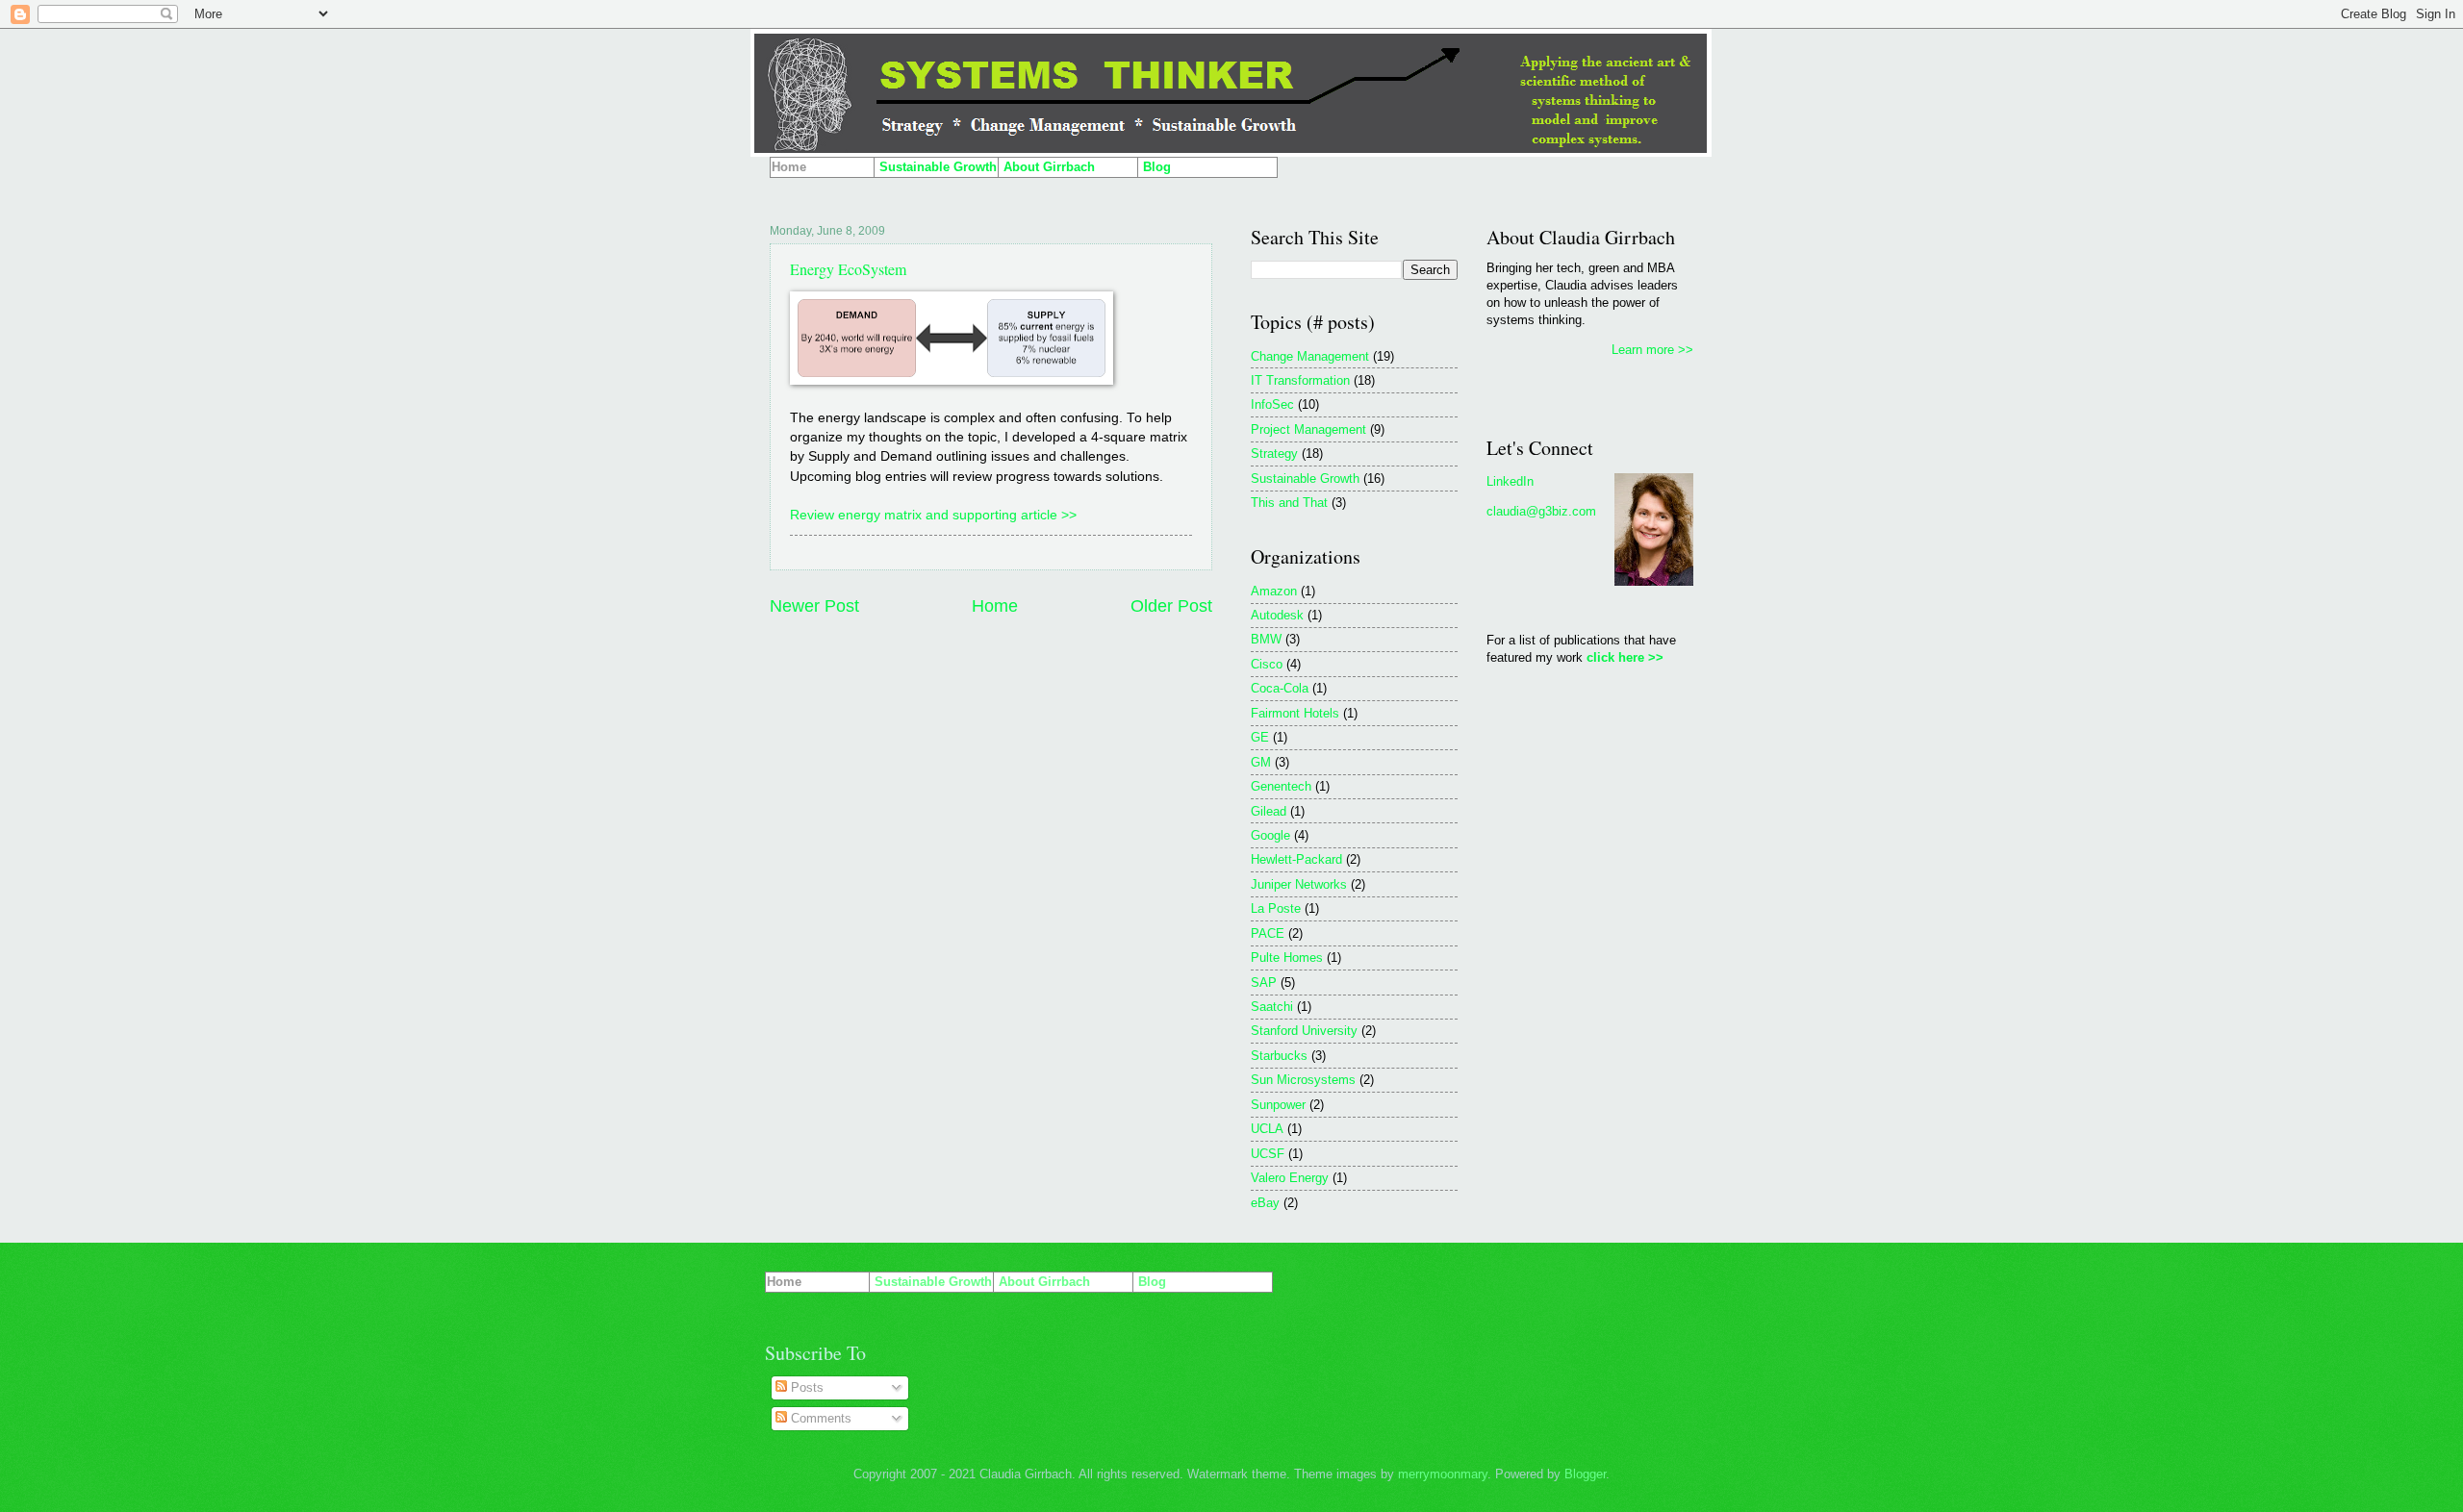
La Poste (1276, 908)
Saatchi (1272, 1007)
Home (995, 606)
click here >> (1625, 657)
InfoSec (1272, 404)
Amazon (1274, 591)
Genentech (1281, 786)
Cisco (1267, 664)
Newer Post (814, 606)
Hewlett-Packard (1296, 859)
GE (1260, 737)
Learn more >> (1652, 350)
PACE (1268, 933)
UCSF (1268, 1154)
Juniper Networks (1299, 884)
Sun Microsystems (1303, 1080)
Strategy (1274, 454)
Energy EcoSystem (848, 269)
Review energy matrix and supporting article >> (933, 515)
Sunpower (1278, 1105)
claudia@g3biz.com (1541, 511)
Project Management (1308, 429)
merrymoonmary (1443, 1474)
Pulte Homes (1287, 958)
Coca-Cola (1280, 688)
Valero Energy (1290, 1178)
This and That (1289, 503)
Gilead (1269, 811)
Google (1270, 835)
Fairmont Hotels (1295, 713)
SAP (1264, 983)
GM (1261, 762)
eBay (1265, 1203)
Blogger (1585, 1474)
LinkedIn (1510, 481)
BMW (1266, 639)
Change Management (1310, 356)
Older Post (1171, 606)
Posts (805, 1387)
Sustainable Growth (1305, 479)
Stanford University (1304, 1031)
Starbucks (1279, 1056)
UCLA (1267, 1129)
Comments (819, 1418)
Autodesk (1277, 615)
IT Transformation (1300, 380)
